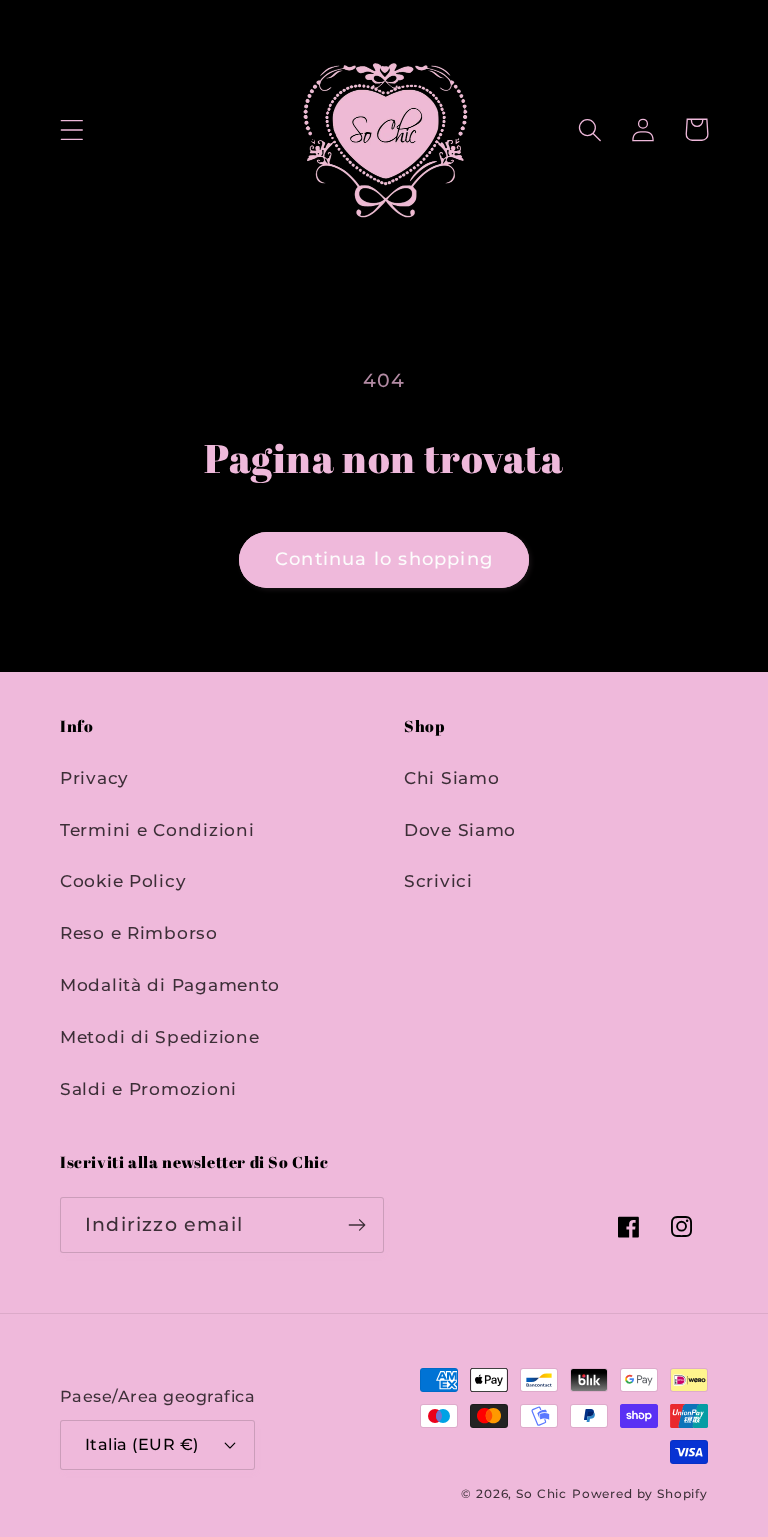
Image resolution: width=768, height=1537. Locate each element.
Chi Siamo (451, 778)
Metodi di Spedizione (159, 1037)
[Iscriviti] (356, 1225)
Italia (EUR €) (142, 1444)
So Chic (541, 1493)
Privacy (94, 778)
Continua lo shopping (384, 559)
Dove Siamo (460, 830)
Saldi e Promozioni (148, 1089)
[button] (72, 129)
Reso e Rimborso (139, 933)
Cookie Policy (123, 881)
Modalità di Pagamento (170, 985)
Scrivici (438, 881)
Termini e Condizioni (157, 830)
